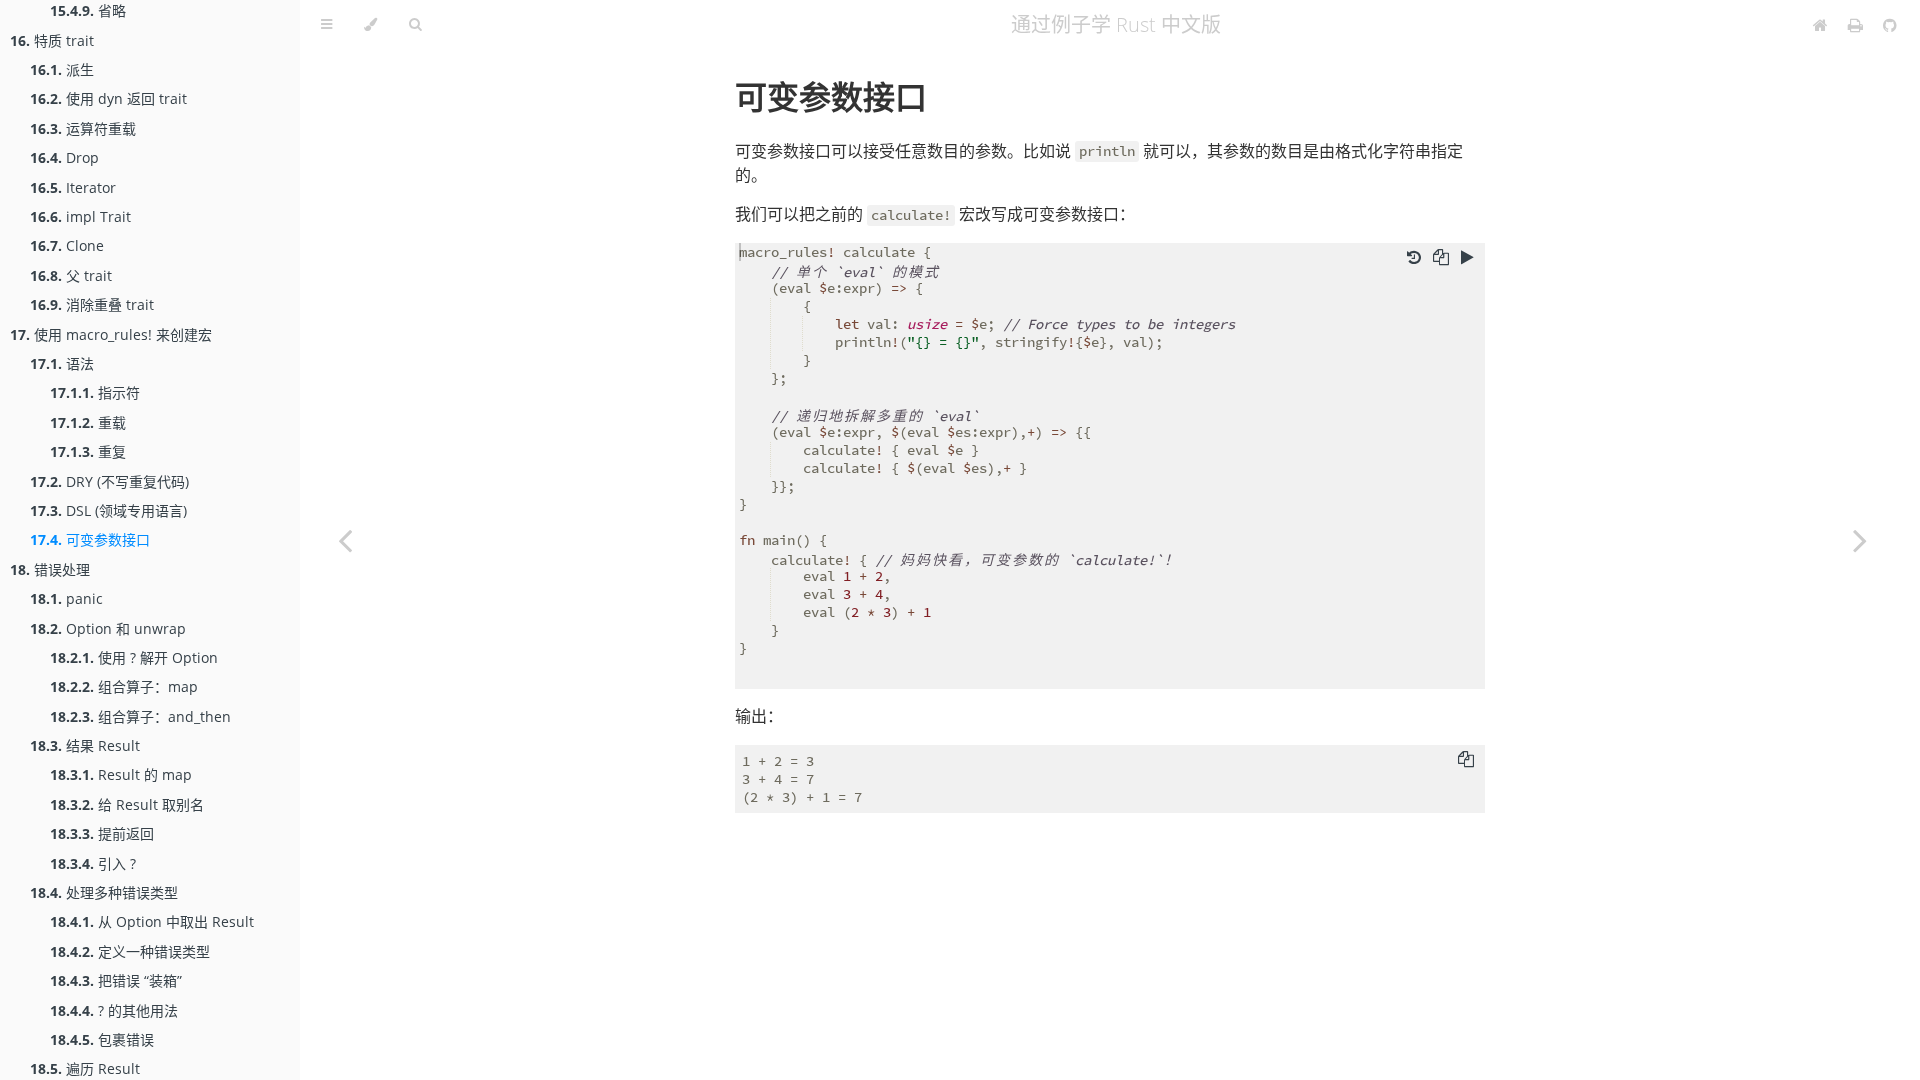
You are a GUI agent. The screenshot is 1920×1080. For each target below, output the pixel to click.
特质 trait (52, 40)
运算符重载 (83, 128)
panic (66, 598)
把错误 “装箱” (116, 980)
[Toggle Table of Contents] (326, 25)
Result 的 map (121, 774)
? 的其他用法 (114, 1010)
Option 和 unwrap (108, 628)
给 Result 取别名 (127, 804)
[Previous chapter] (345, 540)
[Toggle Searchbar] (415, 25)
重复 (88, 451)
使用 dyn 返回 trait (108, 98)
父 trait (71, 275)
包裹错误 (102, 1039)
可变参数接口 (90, 539)
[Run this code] (1467, 257)
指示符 (95, 392)
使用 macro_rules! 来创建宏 (111, 334)
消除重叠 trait (92, 304)
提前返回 (102, 833)
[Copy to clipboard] (1441, 257)
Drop (64, 157)
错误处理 (50, 569)
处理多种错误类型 (104, 892)
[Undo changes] (1414, 257)
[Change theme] (370, 25)
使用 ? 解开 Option (134, 657)
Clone (67, 245)
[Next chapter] (1860, 540)
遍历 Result (85, 1068)
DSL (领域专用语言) (108, 510)
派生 (62, 69)
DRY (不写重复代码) (109, 481)
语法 (62, 363)
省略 (88, 10)
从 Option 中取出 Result (152, 921)
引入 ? (93, 863)
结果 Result (85, 745)
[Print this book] (1857, 25)
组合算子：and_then (140, 716)
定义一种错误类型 (130, 951)
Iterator (73, 187)
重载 (88, 422)
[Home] (1820, 25)
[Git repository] (1890, 25)
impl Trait (80, 216)
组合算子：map (124, 686)
